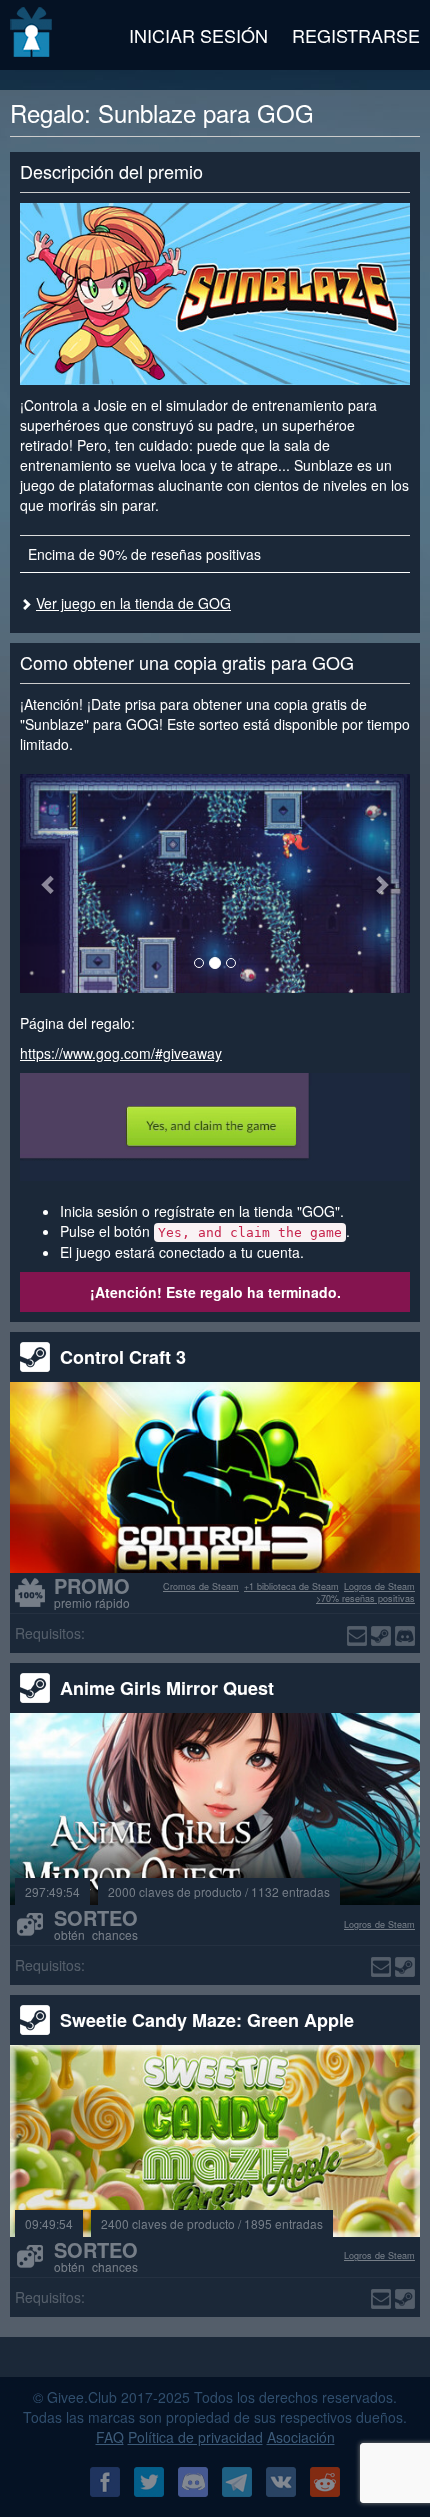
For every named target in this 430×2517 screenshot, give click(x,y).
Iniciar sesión (198, 35)
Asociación (301, 2437)
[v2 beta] (32, 35)
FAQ (110, 2437)
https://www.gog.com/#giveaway (121, 1053)
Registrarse (356, 35)
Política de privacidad (195, 2437)
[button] (49, 883)
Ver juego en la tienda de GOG (133, 603)
